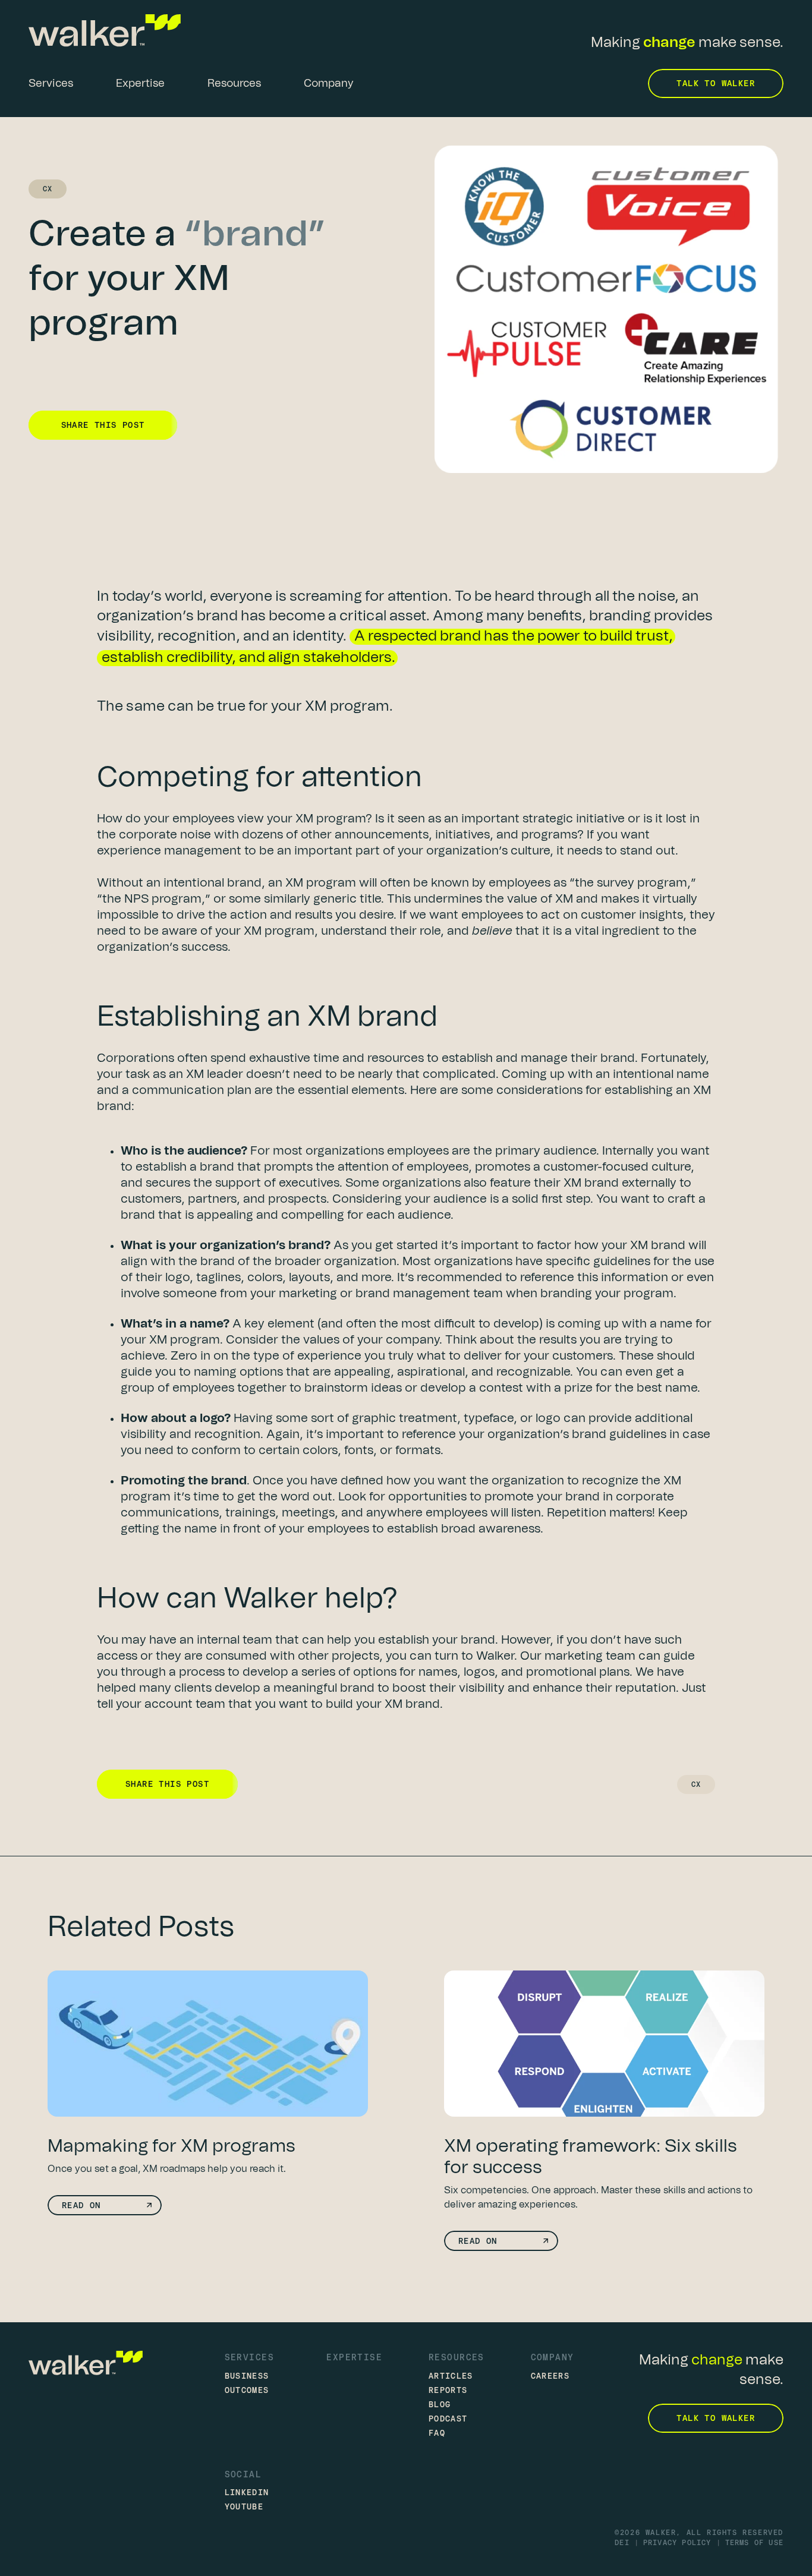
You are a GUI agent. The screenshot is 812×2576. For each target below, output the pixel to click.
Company (553, 2357)
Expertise (354, 2357)
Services (250, 2357)
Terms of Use (754, 2543)
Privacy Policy (677, 2543)
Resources (457, 2357)
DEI (622, 2543)
